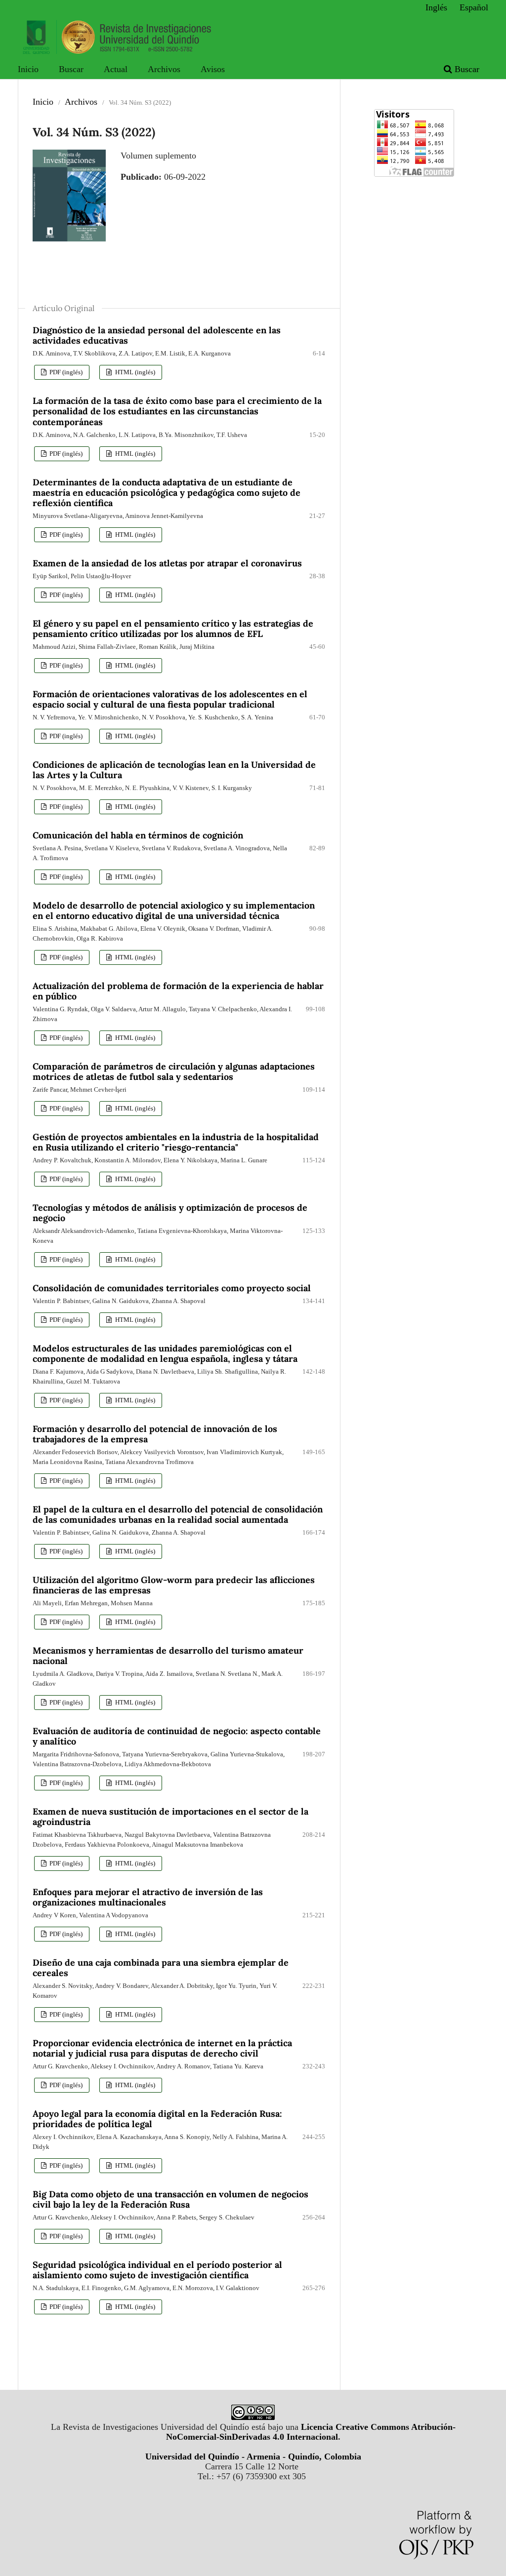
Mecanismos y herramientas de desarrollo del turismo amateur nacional (168, 1656)
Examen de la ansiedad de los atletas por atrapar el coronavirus (167, 563)
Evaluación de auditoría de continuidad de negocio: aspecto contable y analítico (177, 1736)
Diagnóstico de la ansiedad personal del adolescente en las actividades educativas (157, 335)
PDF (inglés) (65, 372)
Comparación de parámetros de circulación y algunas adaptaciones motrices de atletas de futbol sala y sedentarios (174, 1071)
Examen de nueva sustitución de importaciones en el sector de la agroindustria (170, 1817)
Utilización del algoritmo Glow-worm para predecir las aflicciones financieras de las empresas (174, 1585)
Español (474, 7)
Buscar (71, 69)
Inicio (28, 69)
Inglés (436, 7)
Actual (116, 69)
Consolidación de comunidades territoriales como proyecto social (172, 1288)
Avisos (213, 69)
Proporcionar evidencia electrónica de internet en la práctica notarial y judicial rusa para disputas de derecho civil (162, 2048)
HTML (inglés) (134, 372)
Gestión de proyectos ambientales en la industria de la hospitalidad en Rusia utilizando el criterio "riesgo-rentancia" (176, 1142)
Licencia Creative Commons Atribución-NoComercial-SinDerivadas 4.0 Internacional (311, 2432)
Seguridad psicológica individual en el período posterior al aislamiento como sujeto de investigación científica (157, 2270)
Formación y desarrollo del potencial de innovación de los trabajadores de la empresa (155, 1434)
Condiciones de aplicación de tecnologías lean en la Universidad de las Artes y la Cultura (174, 770)
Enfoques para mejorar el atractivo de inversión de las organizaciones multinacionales (148, 1897)
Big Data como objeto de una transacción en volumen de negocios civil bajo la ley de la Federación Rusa (170, 2199)
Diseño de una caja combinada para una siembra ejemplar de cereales (161, 1968)
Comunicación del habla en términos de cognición (138, 835)
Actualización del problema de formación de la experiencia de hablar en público (178, 991)
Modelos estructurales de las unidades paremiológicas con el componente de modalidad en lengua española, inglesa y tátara (165, 1353)
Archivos (164, 69)
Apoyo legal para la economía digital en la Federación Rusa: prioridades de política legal (157, 2119)
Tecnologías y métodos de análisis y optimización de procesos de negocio (170, 1213)
